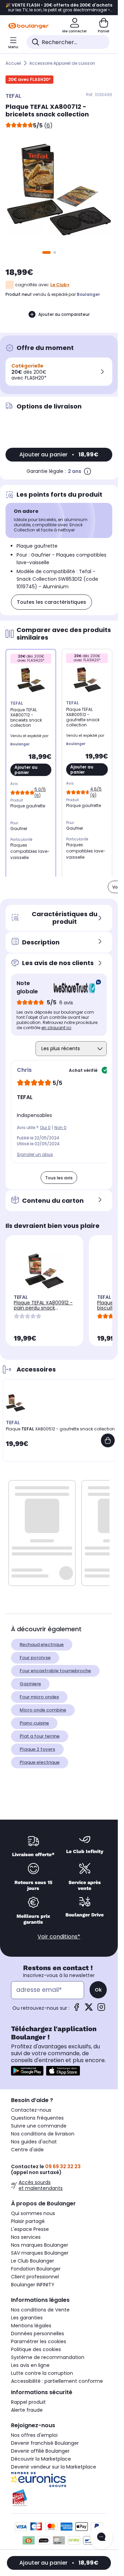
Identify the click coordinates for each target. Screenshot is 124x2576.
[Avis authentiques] (74, 987)
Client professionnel (35, 2277)
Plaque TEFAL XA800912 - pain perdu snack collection (43, 1308)
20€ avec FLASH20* (29, 79)
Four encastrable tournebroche (55, 1671)
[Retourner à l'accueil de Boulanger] (28, 26)
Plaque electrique (40, 1762)
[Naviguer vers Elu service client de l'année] (59, 2498)
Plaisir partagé (28, 2221)
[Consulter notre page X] (89, 2009)
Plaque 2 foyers (37, 1749)
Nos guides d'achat (34, 2142)
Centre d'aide (27, 2150)
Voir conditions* (59, 1937)
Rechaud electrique (42, 1644)
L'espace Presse (30, 2229)
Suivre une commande (39, 2126)
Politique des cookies (36, 2349)
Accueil (13, 63)
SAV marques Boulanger (40, 2253)
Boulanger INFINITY (33, 2285)
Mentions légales (31, 2326)
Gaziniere (30, 1684)
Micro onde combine (43, 1710)
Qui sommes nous (33, 2213)
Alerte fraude (27, 2410)
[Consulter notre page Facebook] (76, 2009)
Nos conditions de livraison (43, 2134)
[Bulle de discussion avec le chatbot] (101, 2537)
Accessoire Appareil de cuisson (62, 63)
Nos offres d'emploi (34, 2435)
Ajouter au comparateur (64, 314)
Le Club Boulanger (33, 2261)
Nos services (26, 2237)
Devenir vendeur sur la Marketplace (54, 2467)
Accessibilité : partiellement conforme (57, 2381)
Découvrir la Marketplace (41, 2459)
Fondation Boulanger (36, 2269)
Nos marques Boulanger (40, 2245)
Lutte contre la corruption (42, 2373)
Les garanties (27, 2318)
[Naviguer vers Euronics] (59, 2480)
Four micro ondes (39, 1697)
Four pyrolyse (35, 1658)
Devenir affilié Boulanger (40, 2451)
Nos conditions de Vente (40, 2310)
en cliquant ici (56, 1028)
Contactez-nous (31, 2110)
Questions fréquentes (37, 2118)
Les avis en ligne (30, 2365)
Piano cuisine (34, 1723)
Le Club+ (60, 285)
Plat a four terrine (40, 1736)
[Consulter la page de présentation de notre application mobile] (27, 2071)
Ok (98, 1990)
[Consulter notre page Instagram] (101, 2009)
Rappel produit (28, 2402)
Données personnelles (38, 2334)
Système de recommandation (48, 2357)
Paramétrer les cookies (39, 2341)
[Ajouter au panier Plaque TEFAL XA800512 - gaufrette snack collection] (108, 1440)
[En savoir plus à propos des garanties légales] (87, 471)
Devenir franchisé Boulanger (45, 2443)
